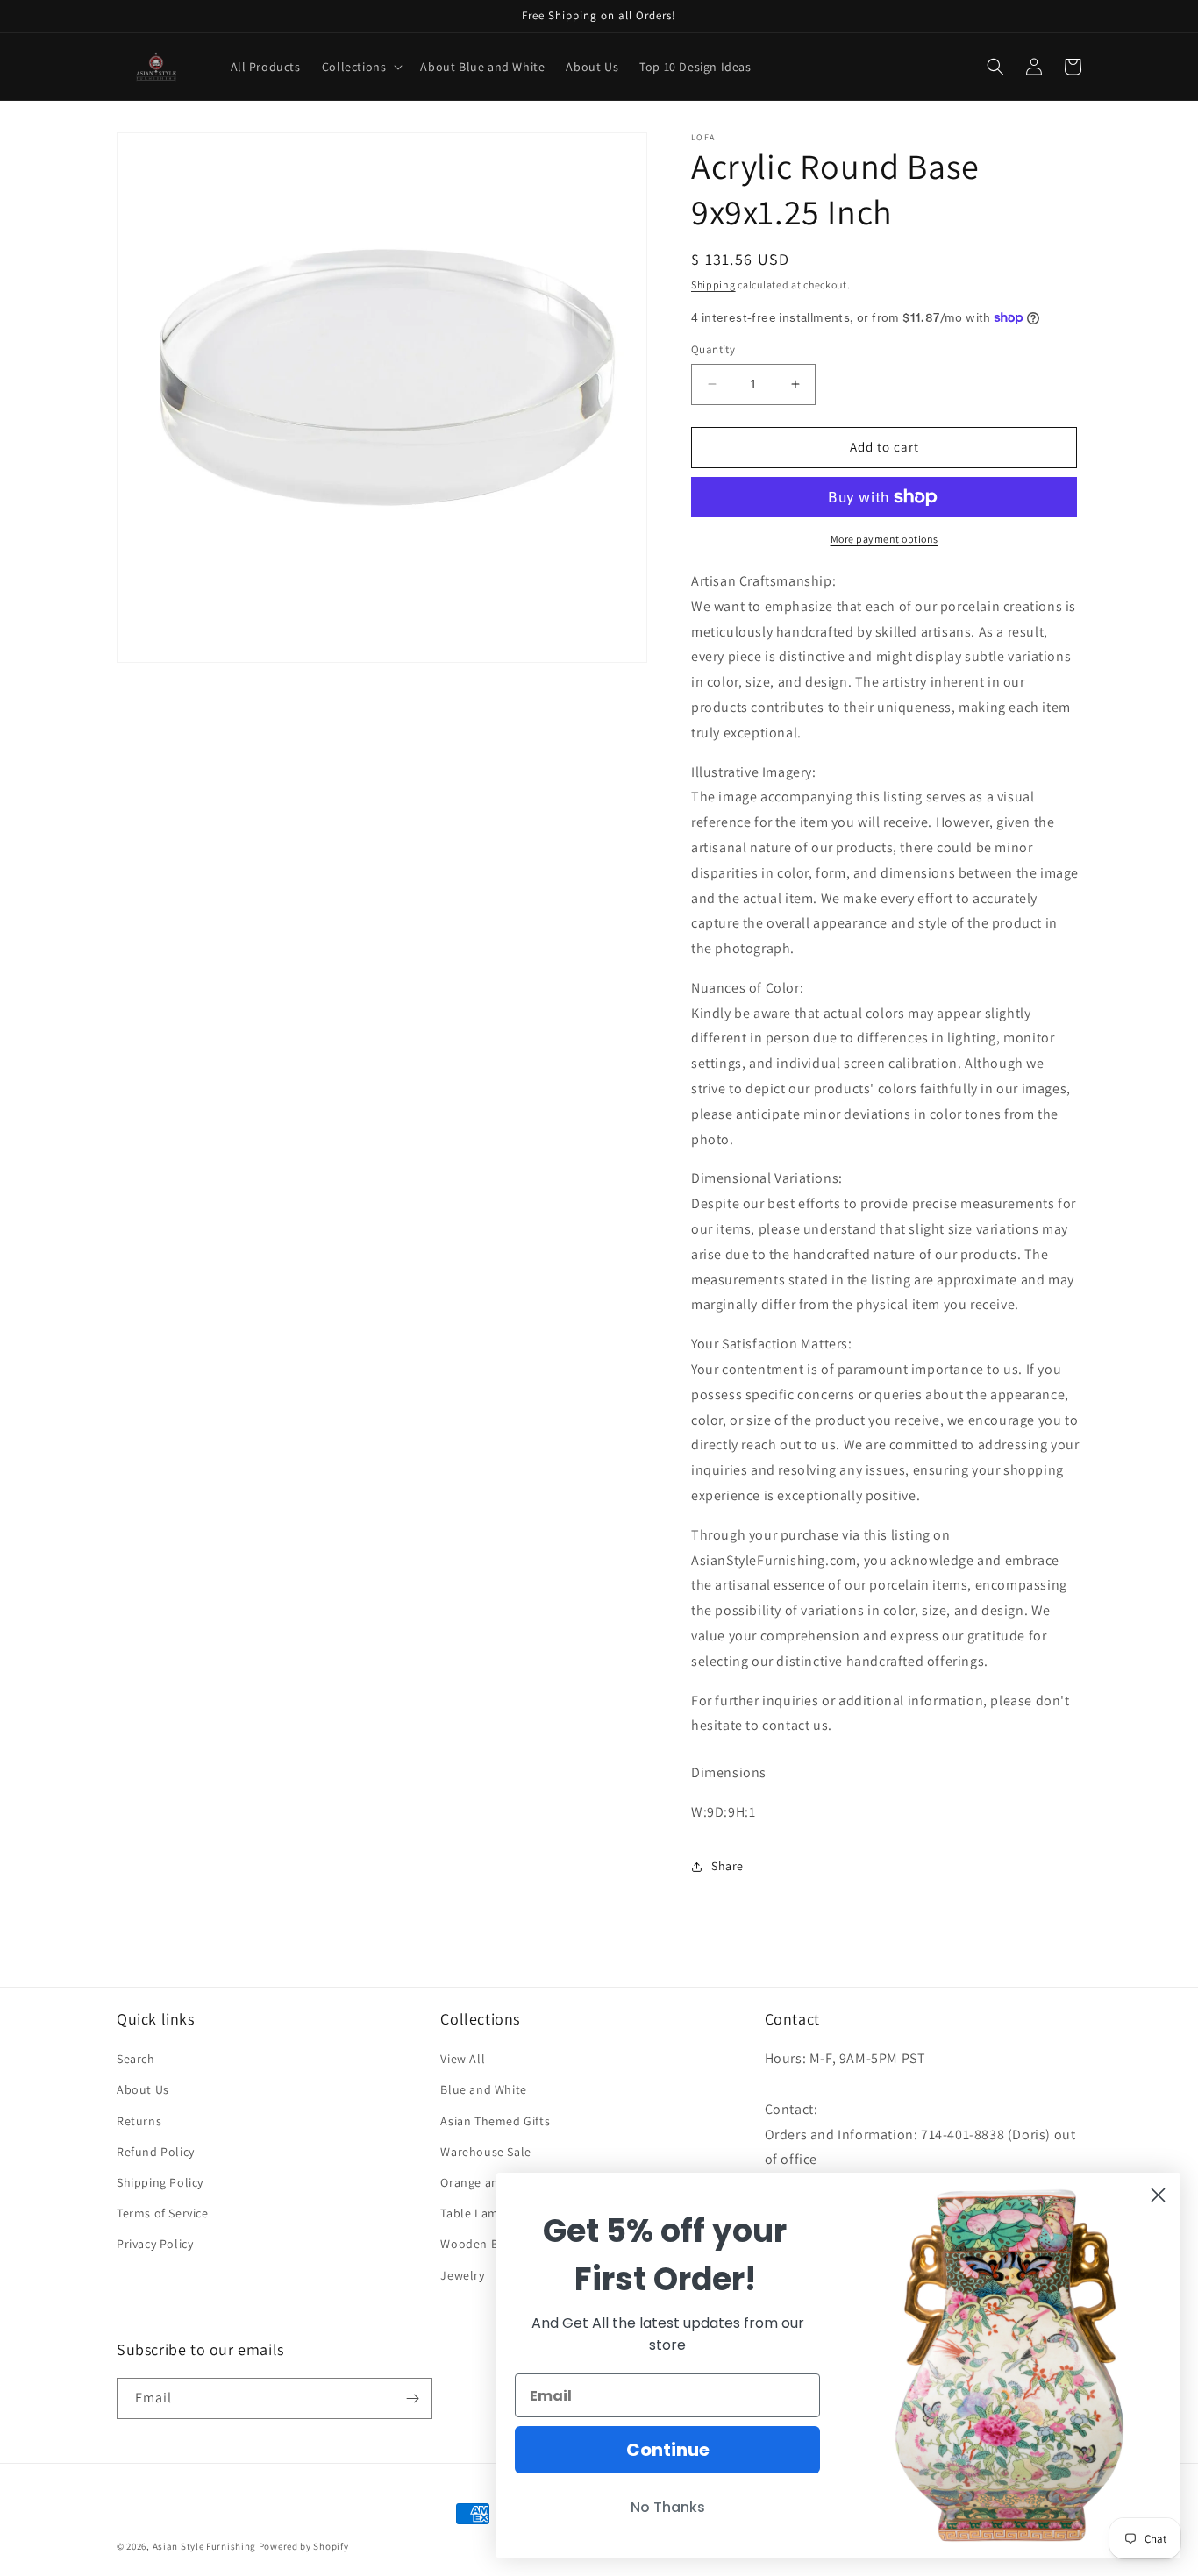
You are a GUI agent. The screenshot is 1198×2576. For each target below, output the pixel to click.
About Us (143, 2089)
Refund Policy (156, 2152)
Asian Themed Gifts (495, 2121)
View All (463, 2059)
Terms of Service (163, 2213)
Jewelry (462, 2275)
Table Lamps (476, 2213)
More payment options (884, 539)
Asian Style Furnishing (204, 2546)
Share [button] (727, 1866)
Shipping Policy (160, 2182)
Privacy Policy (155, 2244)
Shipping (713, 285)
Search (136, 2059)
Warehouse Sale (485, 2152)
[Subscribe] (412, 2398)
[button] (361, 67)
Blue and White (483, 2089)
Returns (139, 2121)
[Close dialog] (1158, 2195)
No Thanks (668, 2507)
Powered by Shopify (304, 2546)
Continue (668, 2450)
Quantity (713, 349)
